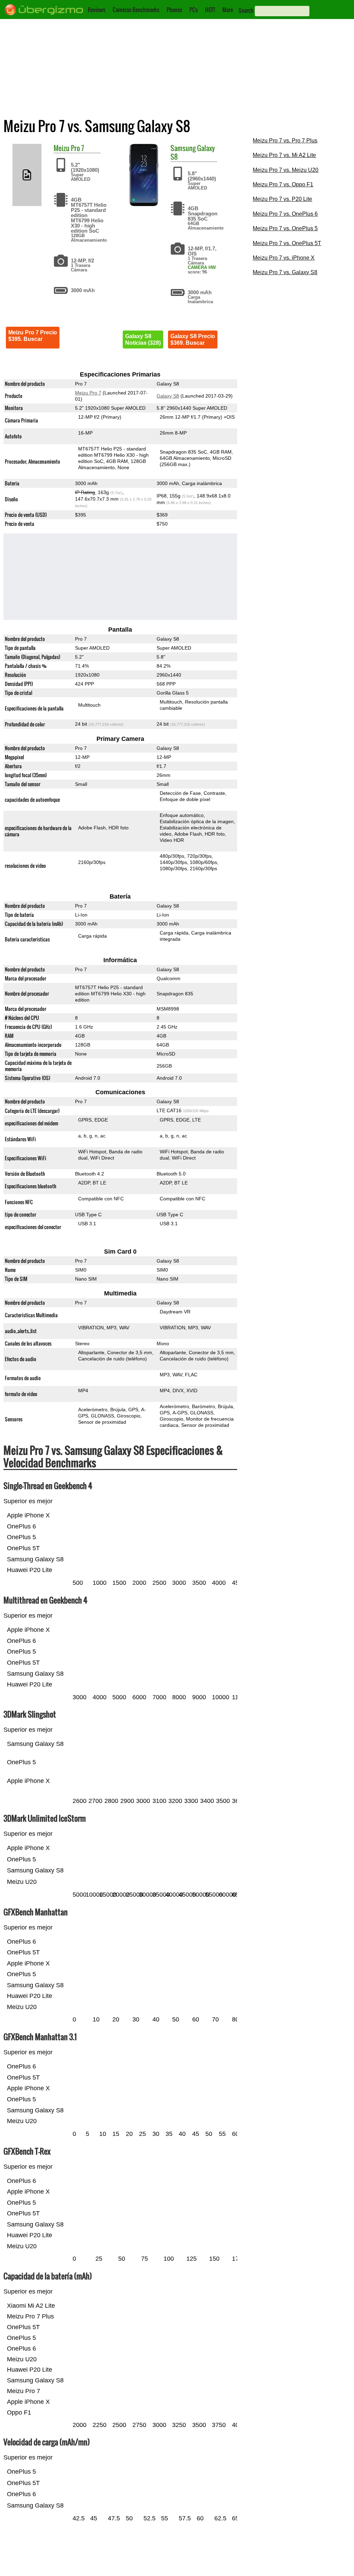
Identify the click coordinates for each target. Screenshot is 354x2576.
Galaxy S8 (168, 396)
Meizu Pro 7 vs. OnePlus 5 (285, 228)
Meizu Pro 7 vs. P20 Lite (282, 199)
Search (246, 10)
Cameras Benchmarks (136, 10)
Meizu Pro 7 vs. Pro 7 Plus (285, 141)
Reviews (97, 10)
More (228, 10)
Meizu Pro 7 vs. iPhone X (284, 258)
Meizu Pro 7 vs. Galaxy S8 (285, 272)
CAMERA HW (202, 267)
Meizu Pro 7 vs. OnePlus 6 (285, 214)
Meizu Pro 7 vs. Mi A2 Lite (284, 155)
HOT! (210, 10)
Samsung (183, 148)
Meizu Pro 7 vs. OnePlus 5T (287, 243)
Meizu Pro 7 (88, 393)
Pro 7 (77, 148)
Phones (174, 10)
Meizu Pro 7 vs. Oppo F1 (283, 184)
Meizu (62, 148)
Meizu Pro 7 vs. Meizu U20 (286, 170)
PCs (194, 10)
